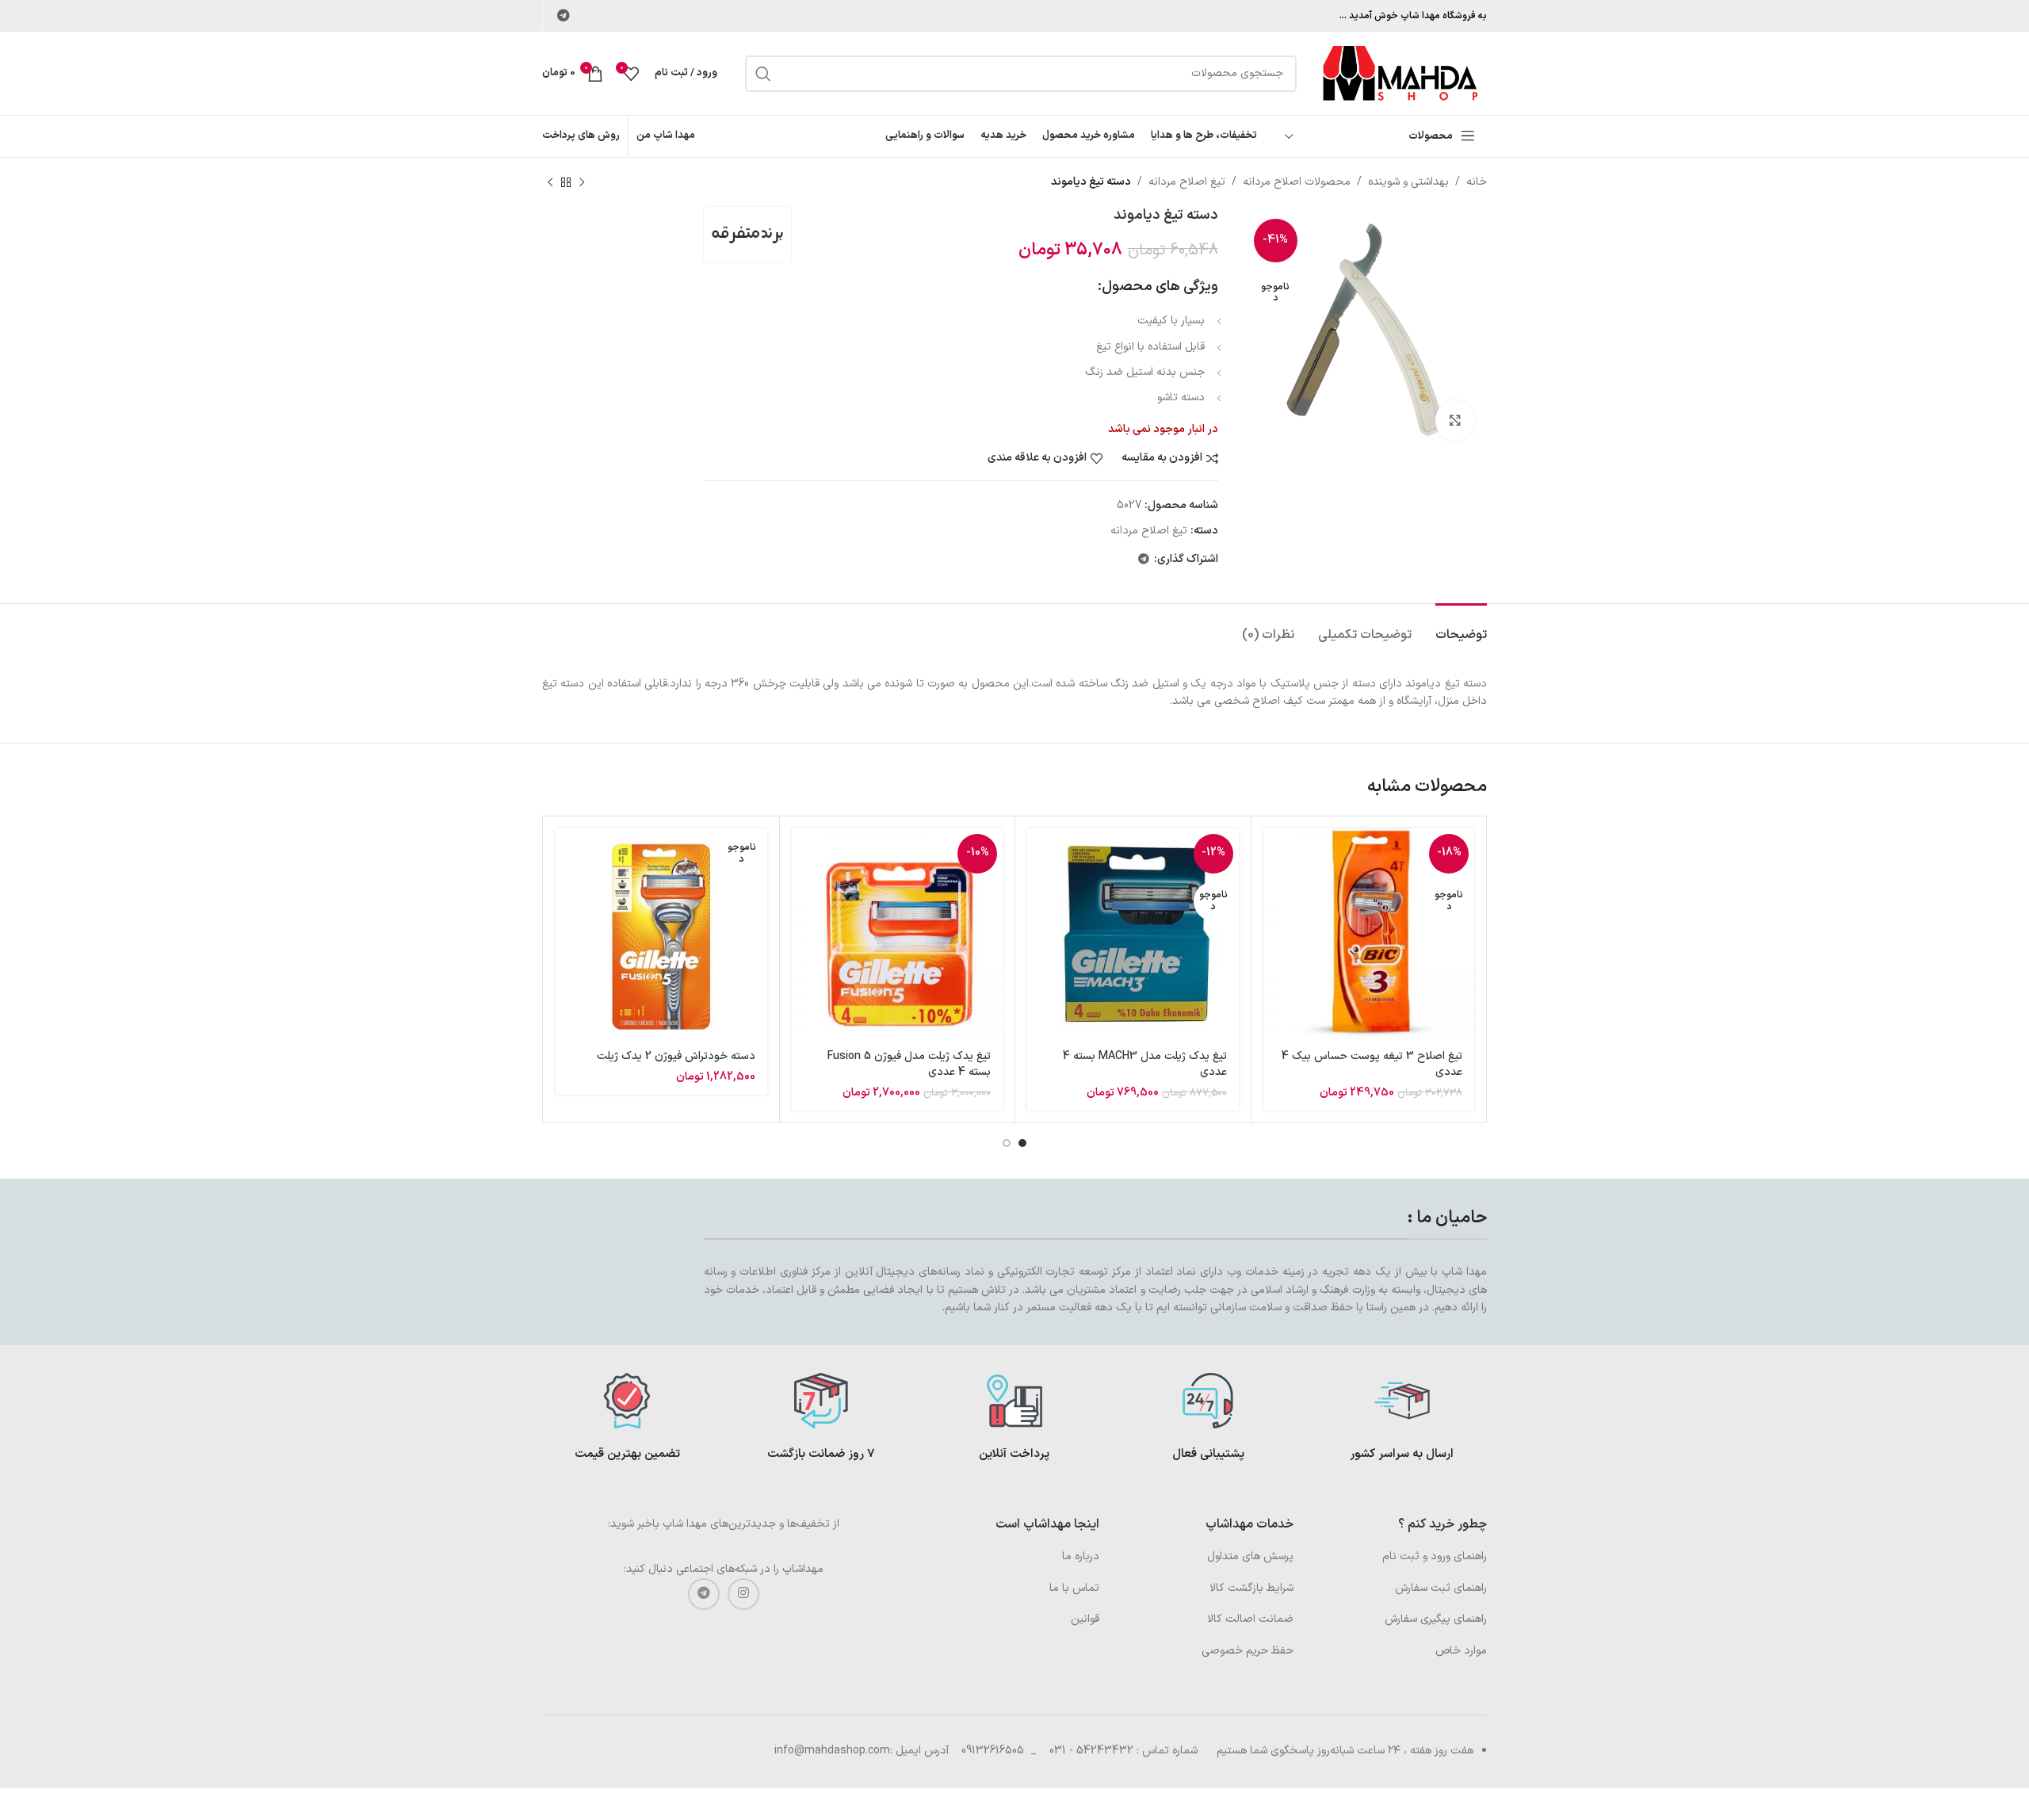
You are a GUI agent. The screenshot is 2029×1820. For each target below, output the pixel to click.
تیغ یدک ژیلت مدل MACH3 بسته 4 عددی (1145, 1064)
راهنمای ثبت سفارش (1441, 1588)
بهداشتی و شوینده (1408, 182)
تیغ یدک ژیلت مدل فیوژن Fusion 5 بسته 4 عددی (909, 1064)
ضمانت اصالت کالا (1250, 1619)
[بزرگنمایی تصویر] (1455, 420)
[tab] (1461, 627)
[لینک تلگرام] (563, 16)
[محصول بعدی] (550, 182)
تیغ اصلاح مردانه (1187, 182)
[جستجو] (763, 74)
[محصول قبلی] (582, 182)
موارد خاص (1461, 1651)
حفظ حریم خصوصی (1248, 1651)
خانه (1477, 182)
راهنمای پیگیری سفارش (1436, 1619)
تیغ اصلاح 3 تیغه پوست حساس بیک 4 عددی (1372, 1064)
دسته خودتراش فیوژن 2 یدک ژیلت (676, 1056)
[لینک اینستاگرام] (743, 1594)
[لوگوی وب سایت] (1400, 73)
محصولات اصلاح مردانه (1297, 182)
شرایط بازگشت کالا (1251, 1588)
